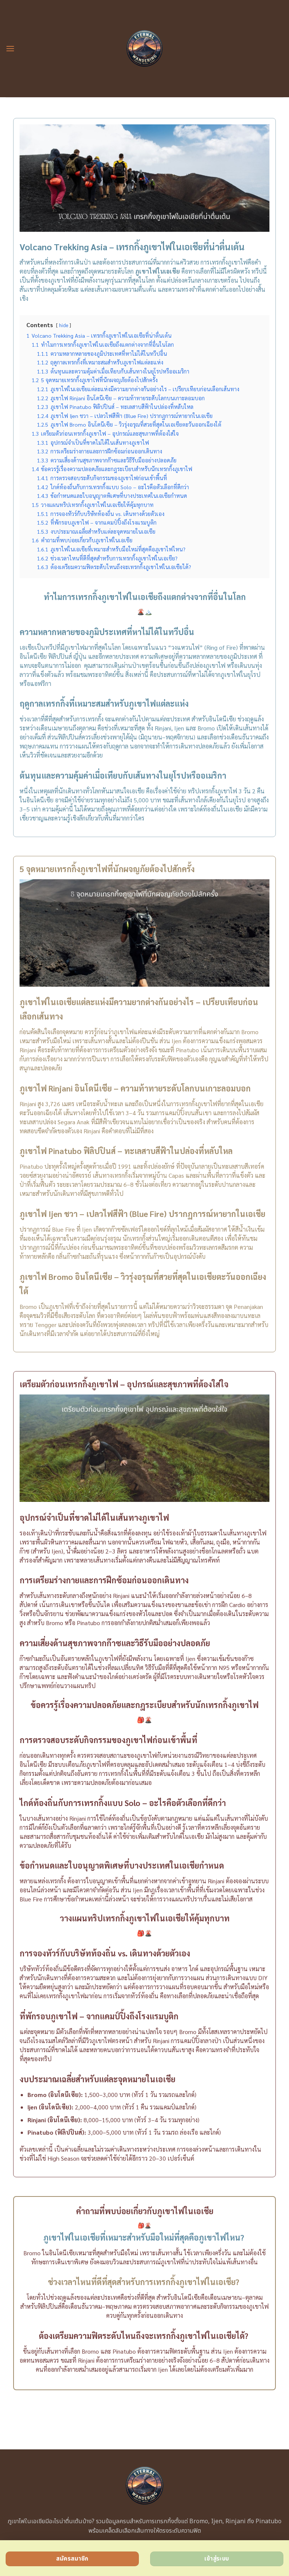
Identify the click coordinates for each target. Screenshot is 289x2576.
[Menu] (10, 48)
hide (64, 325)
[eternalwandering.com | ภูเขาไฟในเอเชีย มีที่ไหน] (145, 49)
